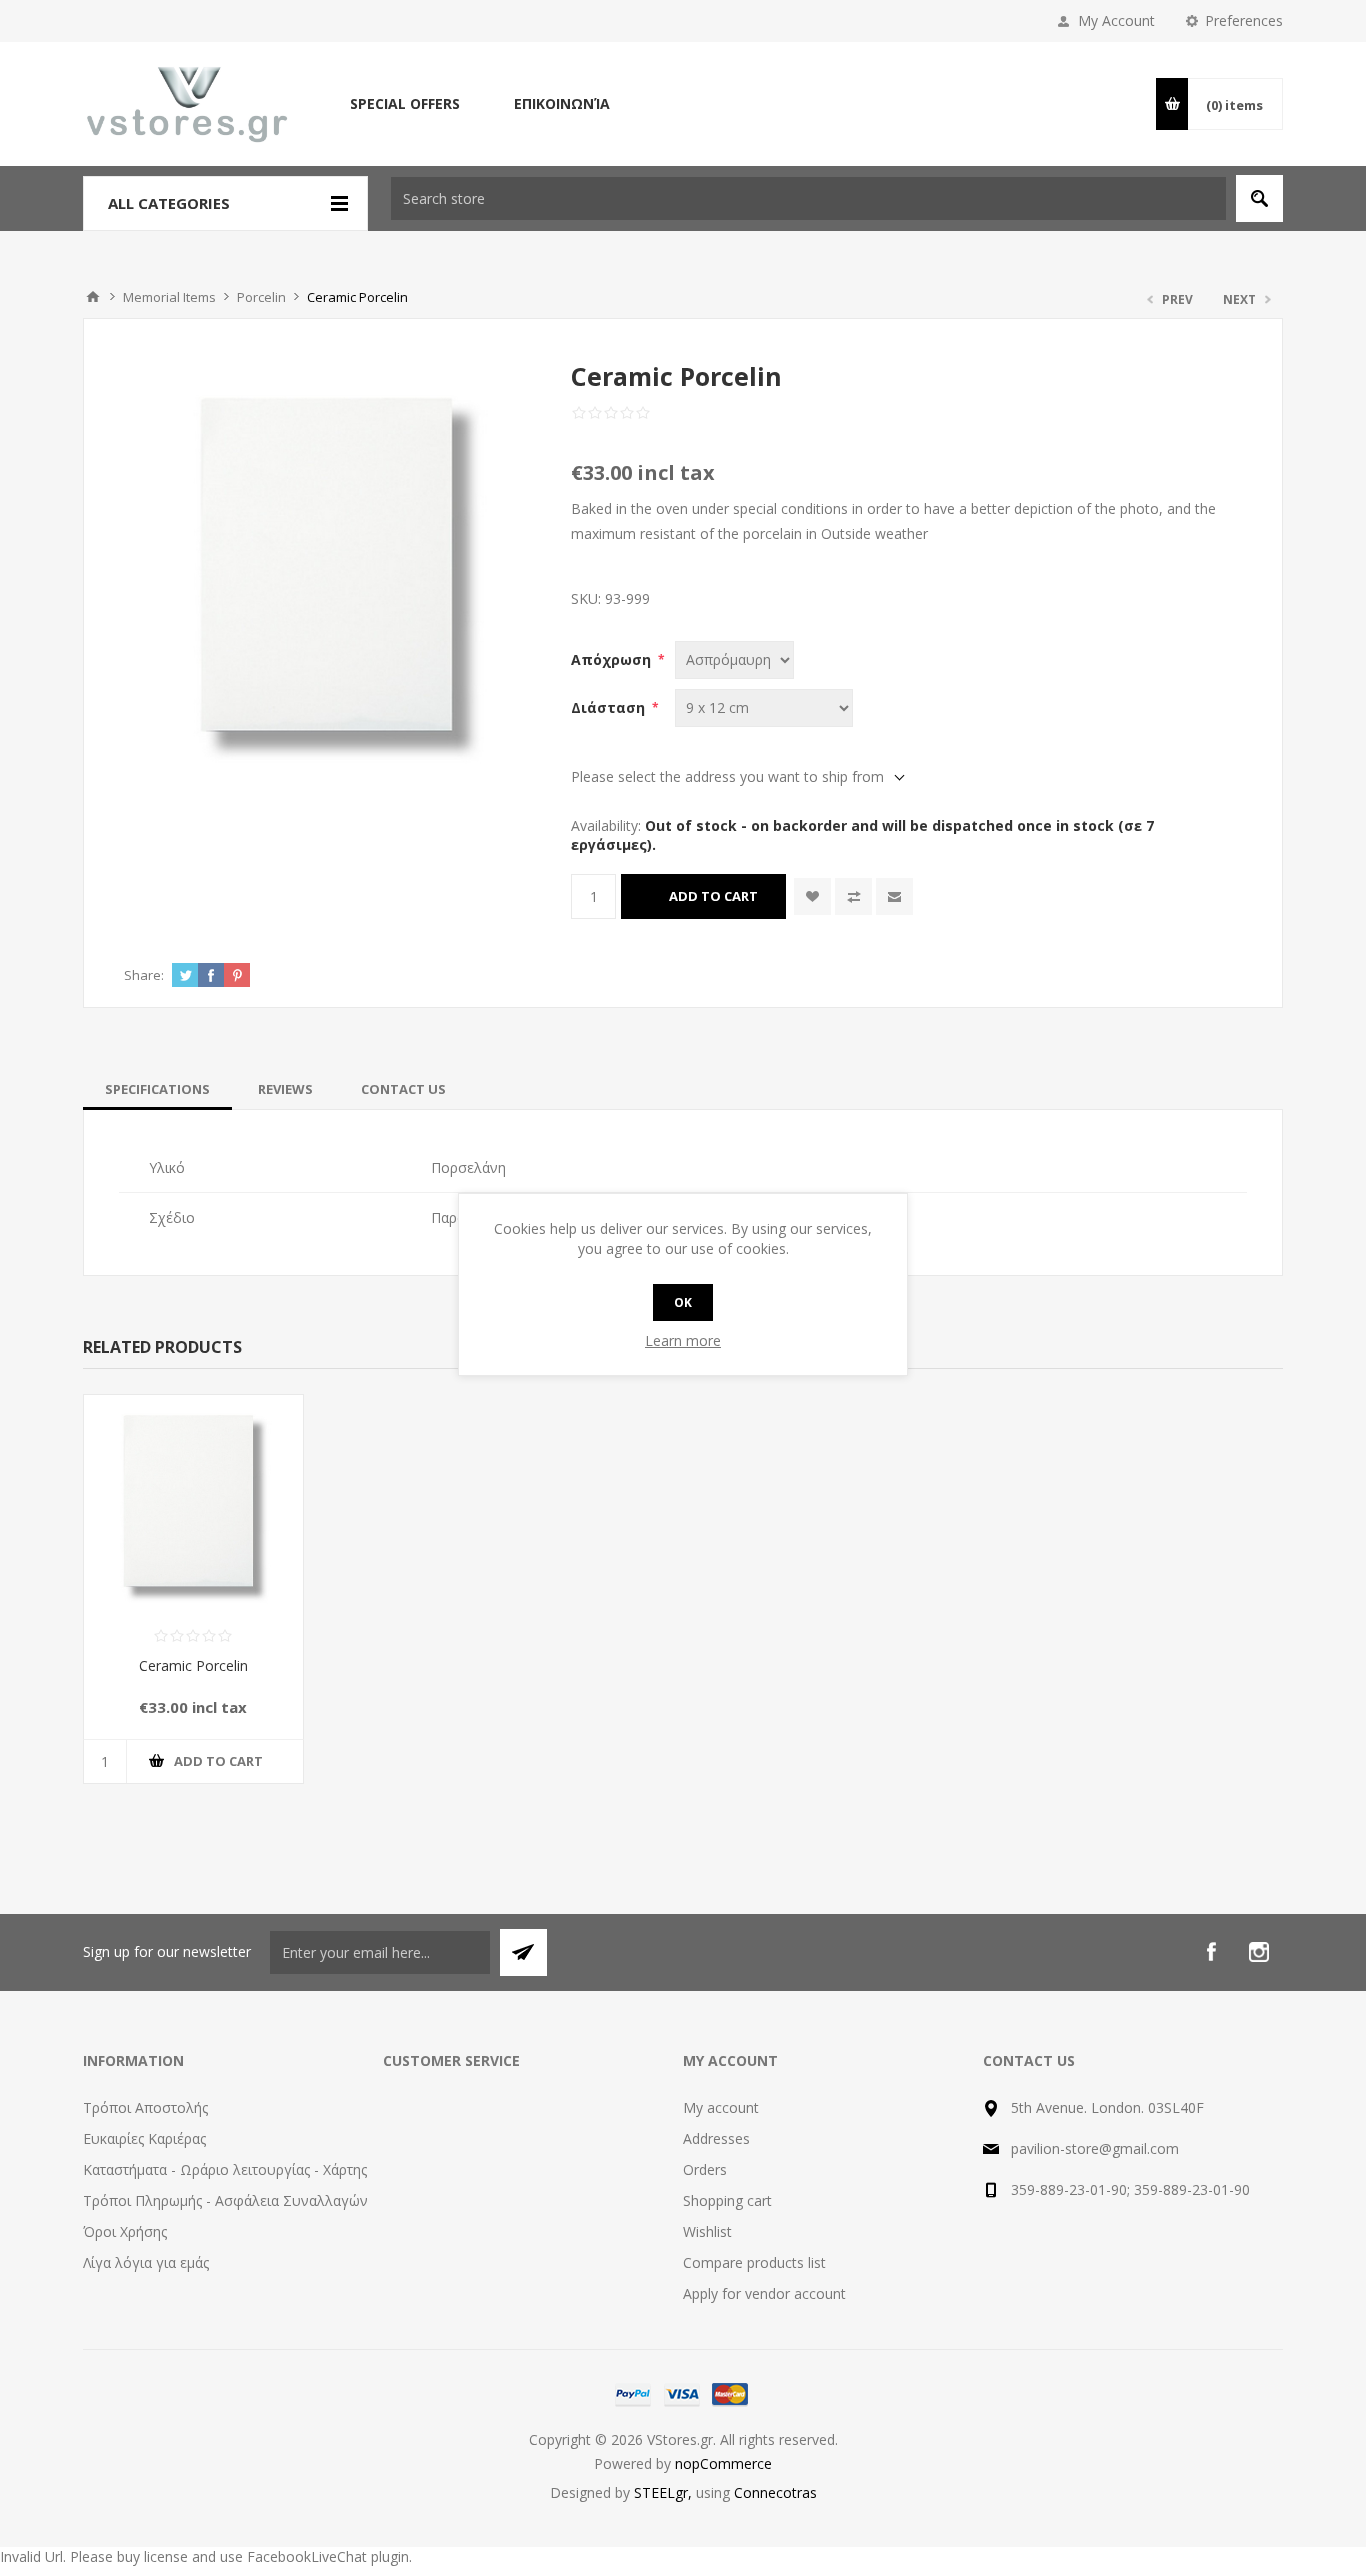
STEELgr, (665, 2492)
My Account (1116, 20)
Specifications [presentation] (157, 1089)
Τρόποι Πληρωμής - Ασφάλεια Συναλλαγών (225, 2200)
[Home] (93, 297)
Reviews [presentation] (285, 1089)
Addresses (716, 2138)
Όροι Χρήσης (125, 2231)
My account (721, 2107)
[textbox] (808, 198)
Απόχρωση (613, 659)
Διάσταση (610, 707)
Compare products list (754, 2262)
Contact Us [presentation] (403, 1089)
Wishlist (707, 2231)
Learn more (683, 1340)
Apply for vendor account (764, 2293)
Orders (705, 2169)
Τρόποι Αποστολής (145, 2107)
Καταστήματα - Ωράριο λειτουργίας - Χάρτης (225, 2169)
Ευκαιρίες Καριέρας (144, 2138)
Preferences (1244, 20)
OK (683, 1302)
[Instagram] (1259, 1952)
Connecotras (775, 2492)
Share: (144, 975)
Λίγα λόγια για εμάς (146, 2262)
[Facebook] (1211, 1952)
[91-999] (193, 1504)
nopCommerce (723, 2463)
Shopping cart (727, 2200)
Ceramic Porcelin (193, 1665)
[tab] (157, 1089)
